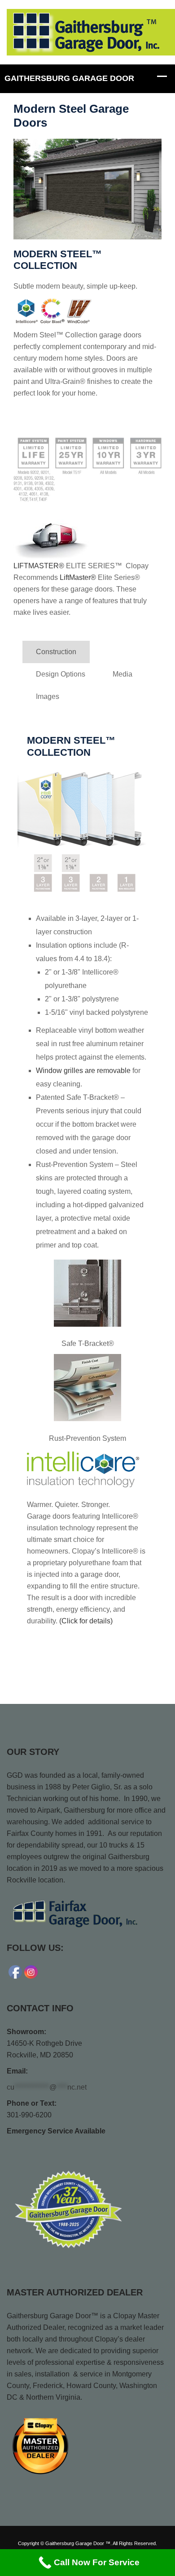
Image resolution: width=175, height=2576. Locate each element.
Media (122, 674)
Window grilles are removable (83, 1071)
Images (48, 696)
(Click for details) (86, 1621)
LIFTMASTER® (40, 566)
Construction (56, 652)
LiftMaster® (79, 577)
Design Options (61, 674)
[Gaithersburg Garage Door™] (91, 32)
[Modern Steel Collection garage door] (87, 189)
